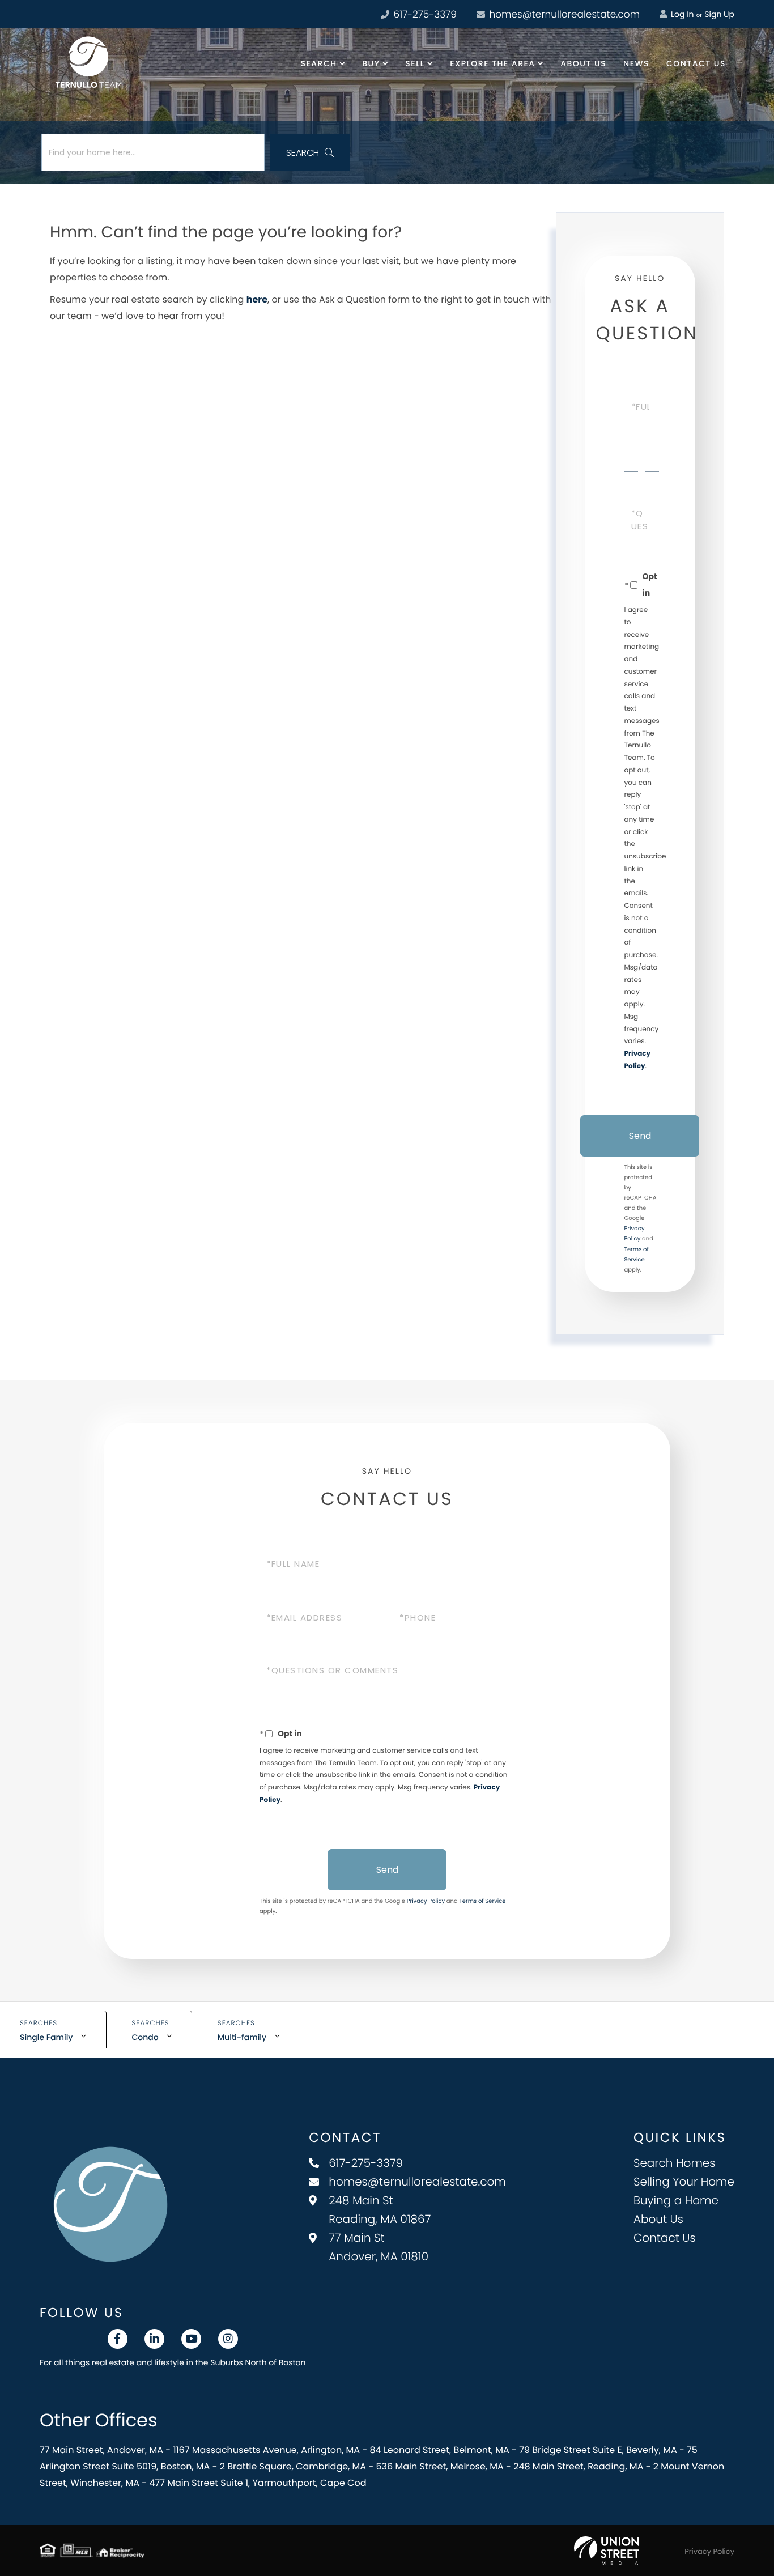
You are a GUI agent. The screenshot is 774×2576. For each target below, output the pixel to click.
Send (640, 1136)
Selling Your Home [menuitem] (684, 2182)
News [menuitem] (636, 63)
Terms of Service (482, 1901)
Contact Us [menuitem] (696, 63)
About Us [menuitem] (583, 63)
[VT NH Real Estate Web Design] (607, 2551)
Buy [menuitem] (371, 63)
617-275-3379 (424, 14)
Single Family (46, 2037)
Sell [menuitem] (415, 63)
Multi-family (242, 2037)
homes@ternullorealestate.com (563, 14)
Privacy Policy (426, 1901)
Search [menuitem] (319, 63)
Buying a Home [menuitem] (676, 2200)
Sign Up (719, 14)
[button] (310, 152)
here (257, 299)
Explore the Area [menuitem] (492, 63)
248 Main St (380, 2210)
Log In (681, 14)
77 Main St (379, 2247)
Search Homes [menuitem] (675, 2163)
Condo (145, 2037)
